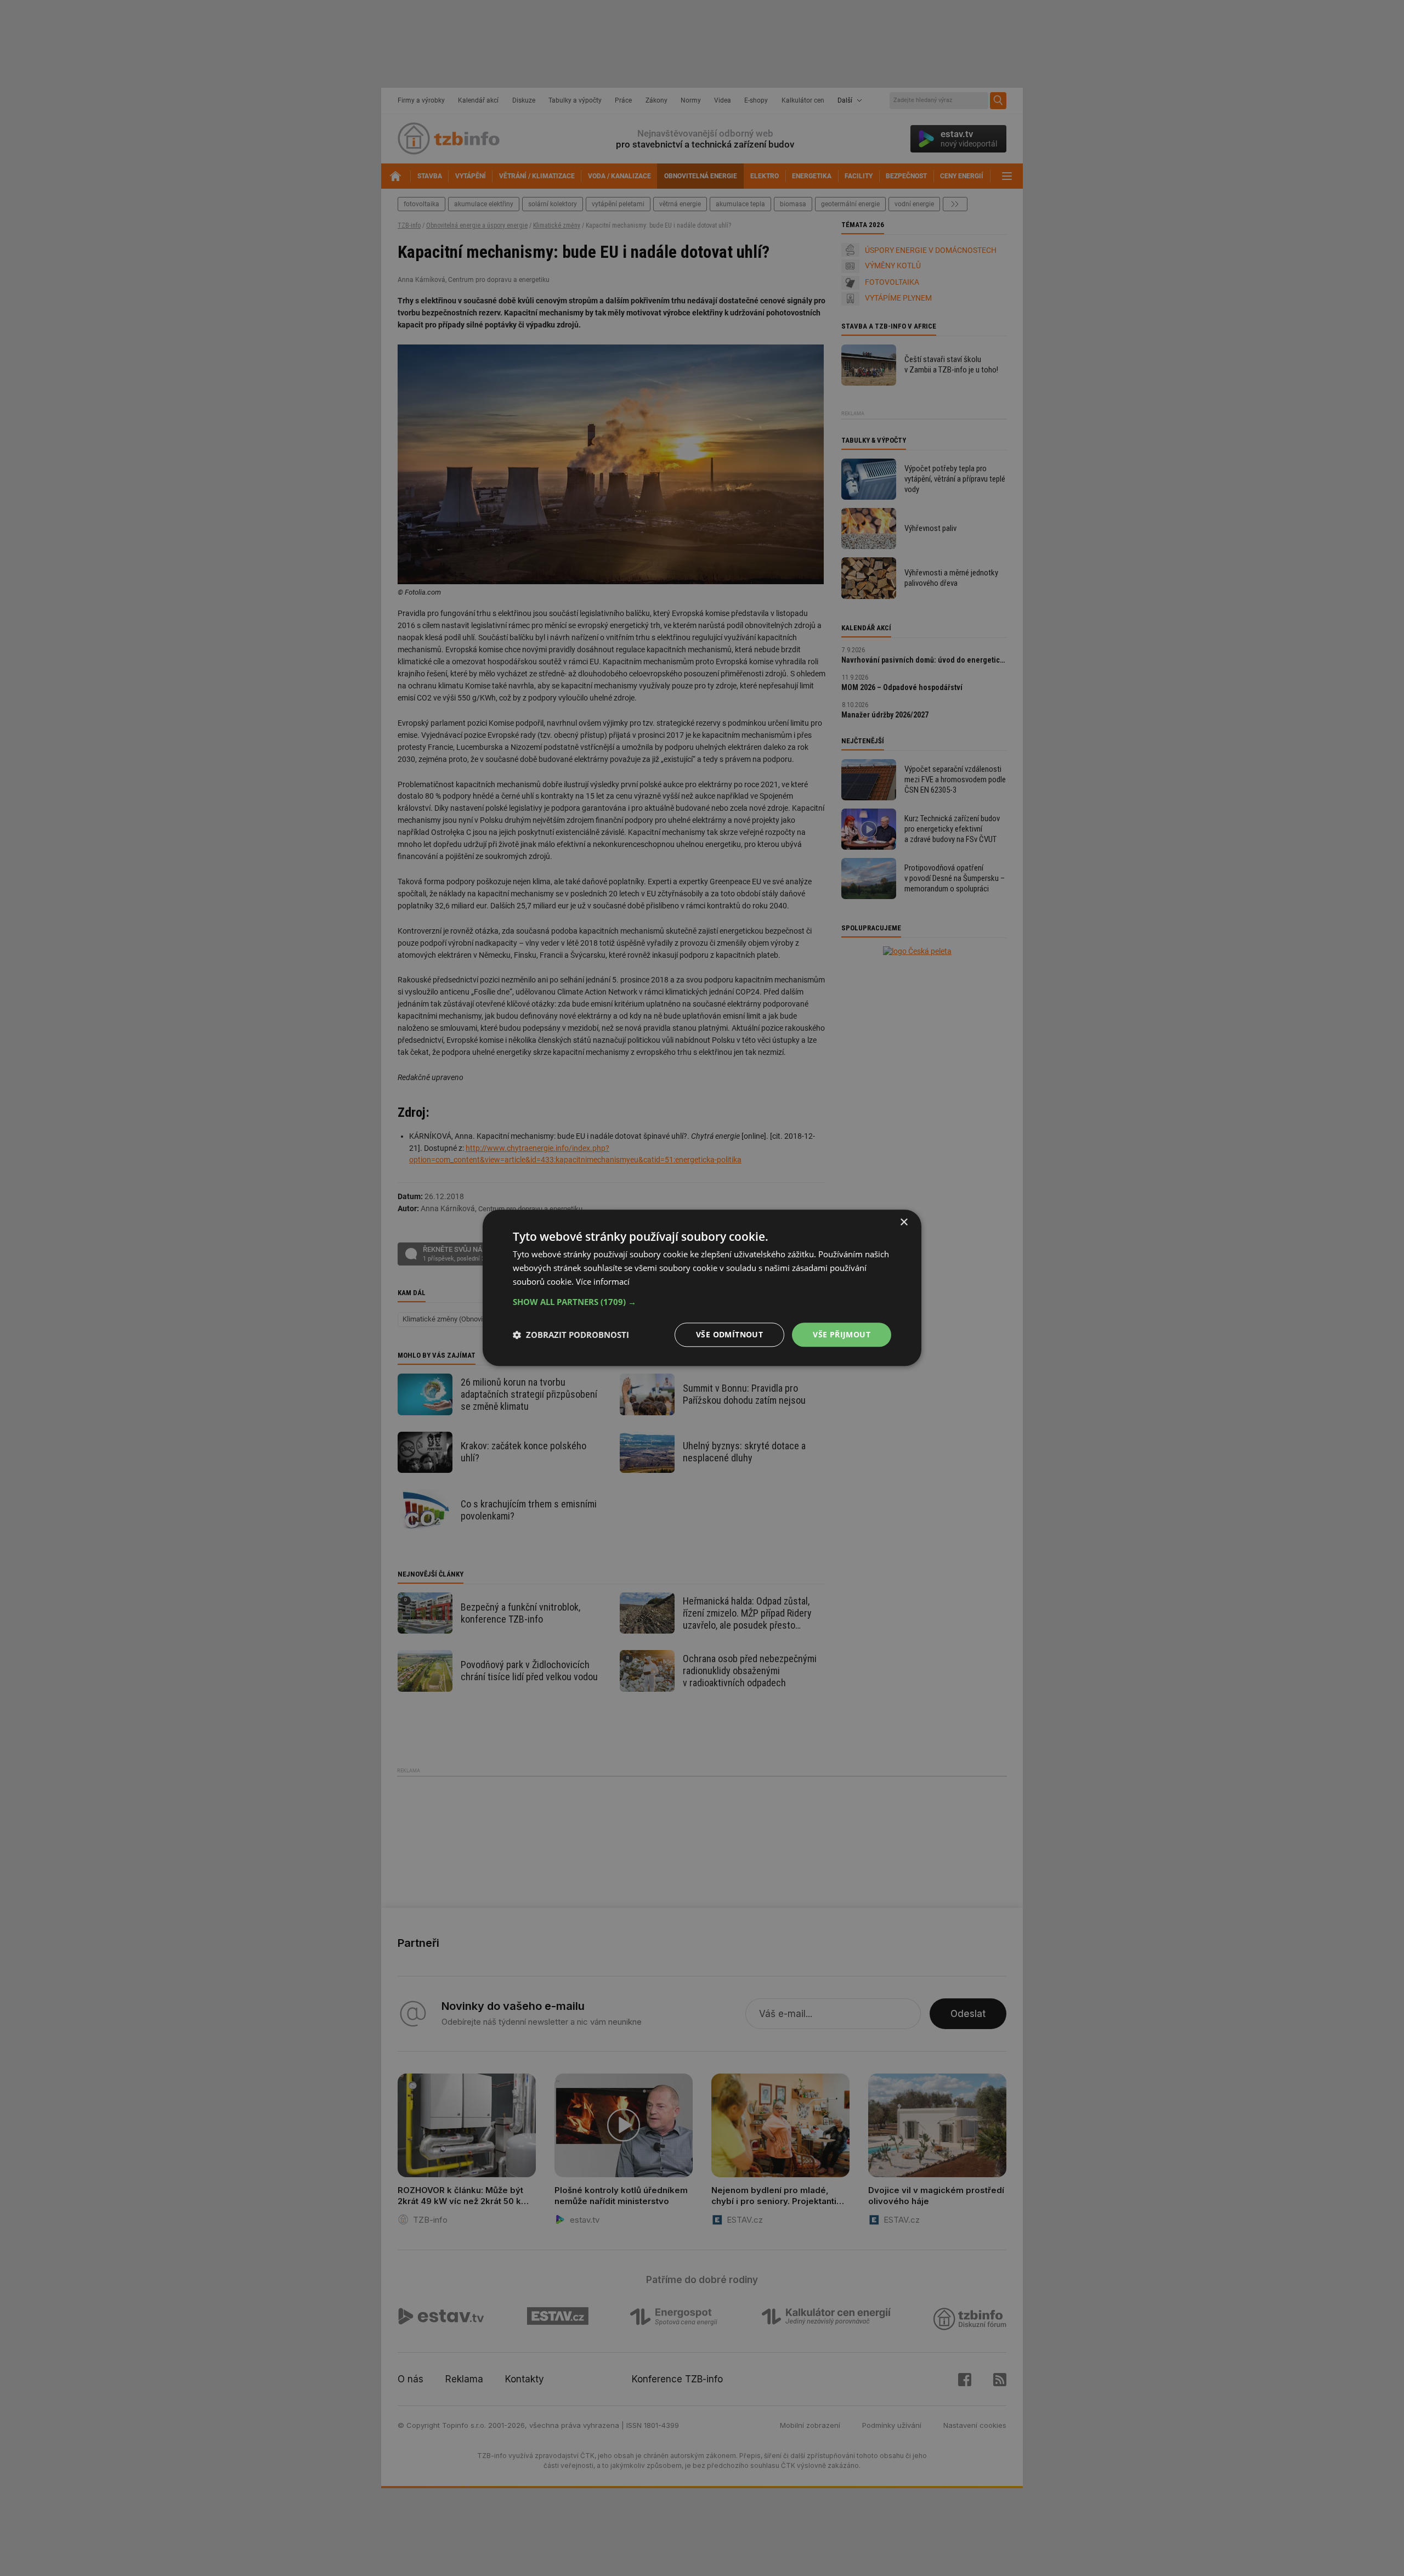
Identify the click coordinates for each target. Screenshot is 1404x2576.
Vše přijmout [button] (842, 1334)
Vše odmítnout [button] (729, 1334)
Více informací (603, 1281)
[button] (702, 1302)
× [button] (904, 1222)
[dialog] (702, 1288)
